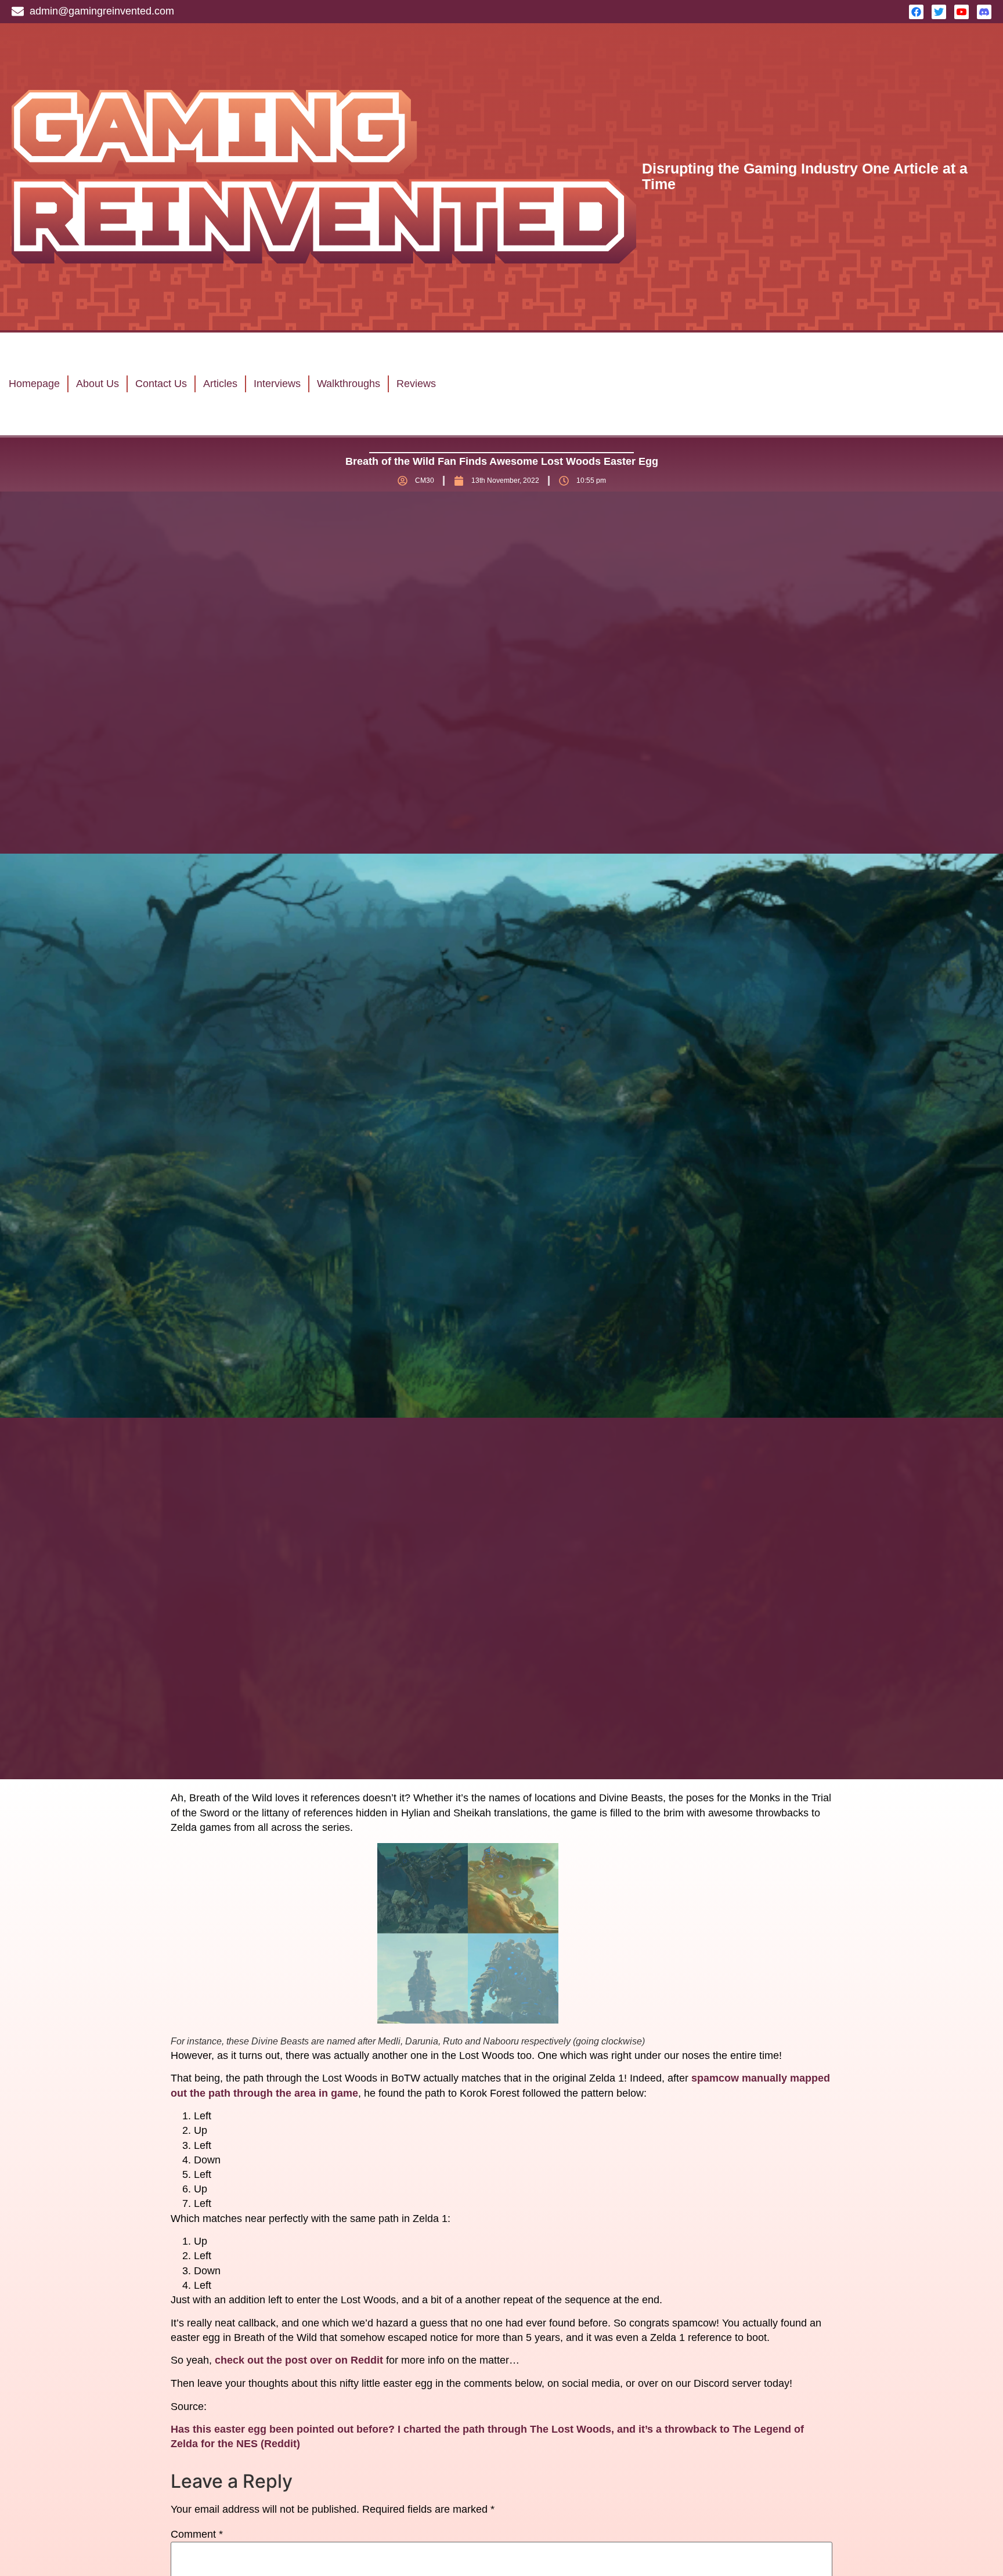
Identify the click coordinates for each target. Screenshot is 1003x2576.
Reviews (416, 384)
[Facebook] (916, 12)
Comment (197, 2534)
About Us (98, 384)
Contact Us (161, 384)
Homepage (34, 384)
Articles (220, 384)
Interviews (277, 384)
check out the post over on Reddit (299, 2360)
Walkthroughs (349, 384)
